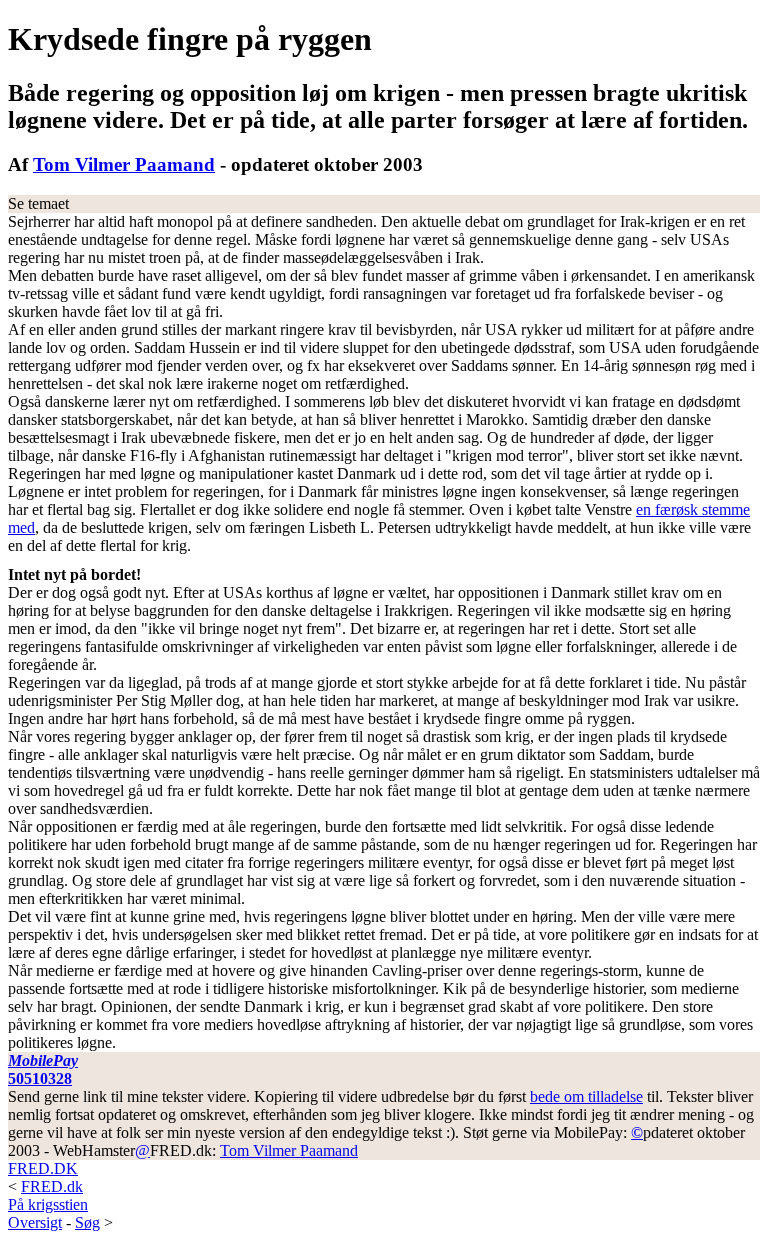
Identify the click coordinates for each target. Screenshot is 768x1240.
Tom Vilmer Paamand (124, 164)
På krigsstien (48, 1204)
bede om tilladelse (586, 1096)
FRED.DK (43, 1168)
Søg (87, 1222)
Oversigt (35, 1222)
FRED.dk (52, 1186)
